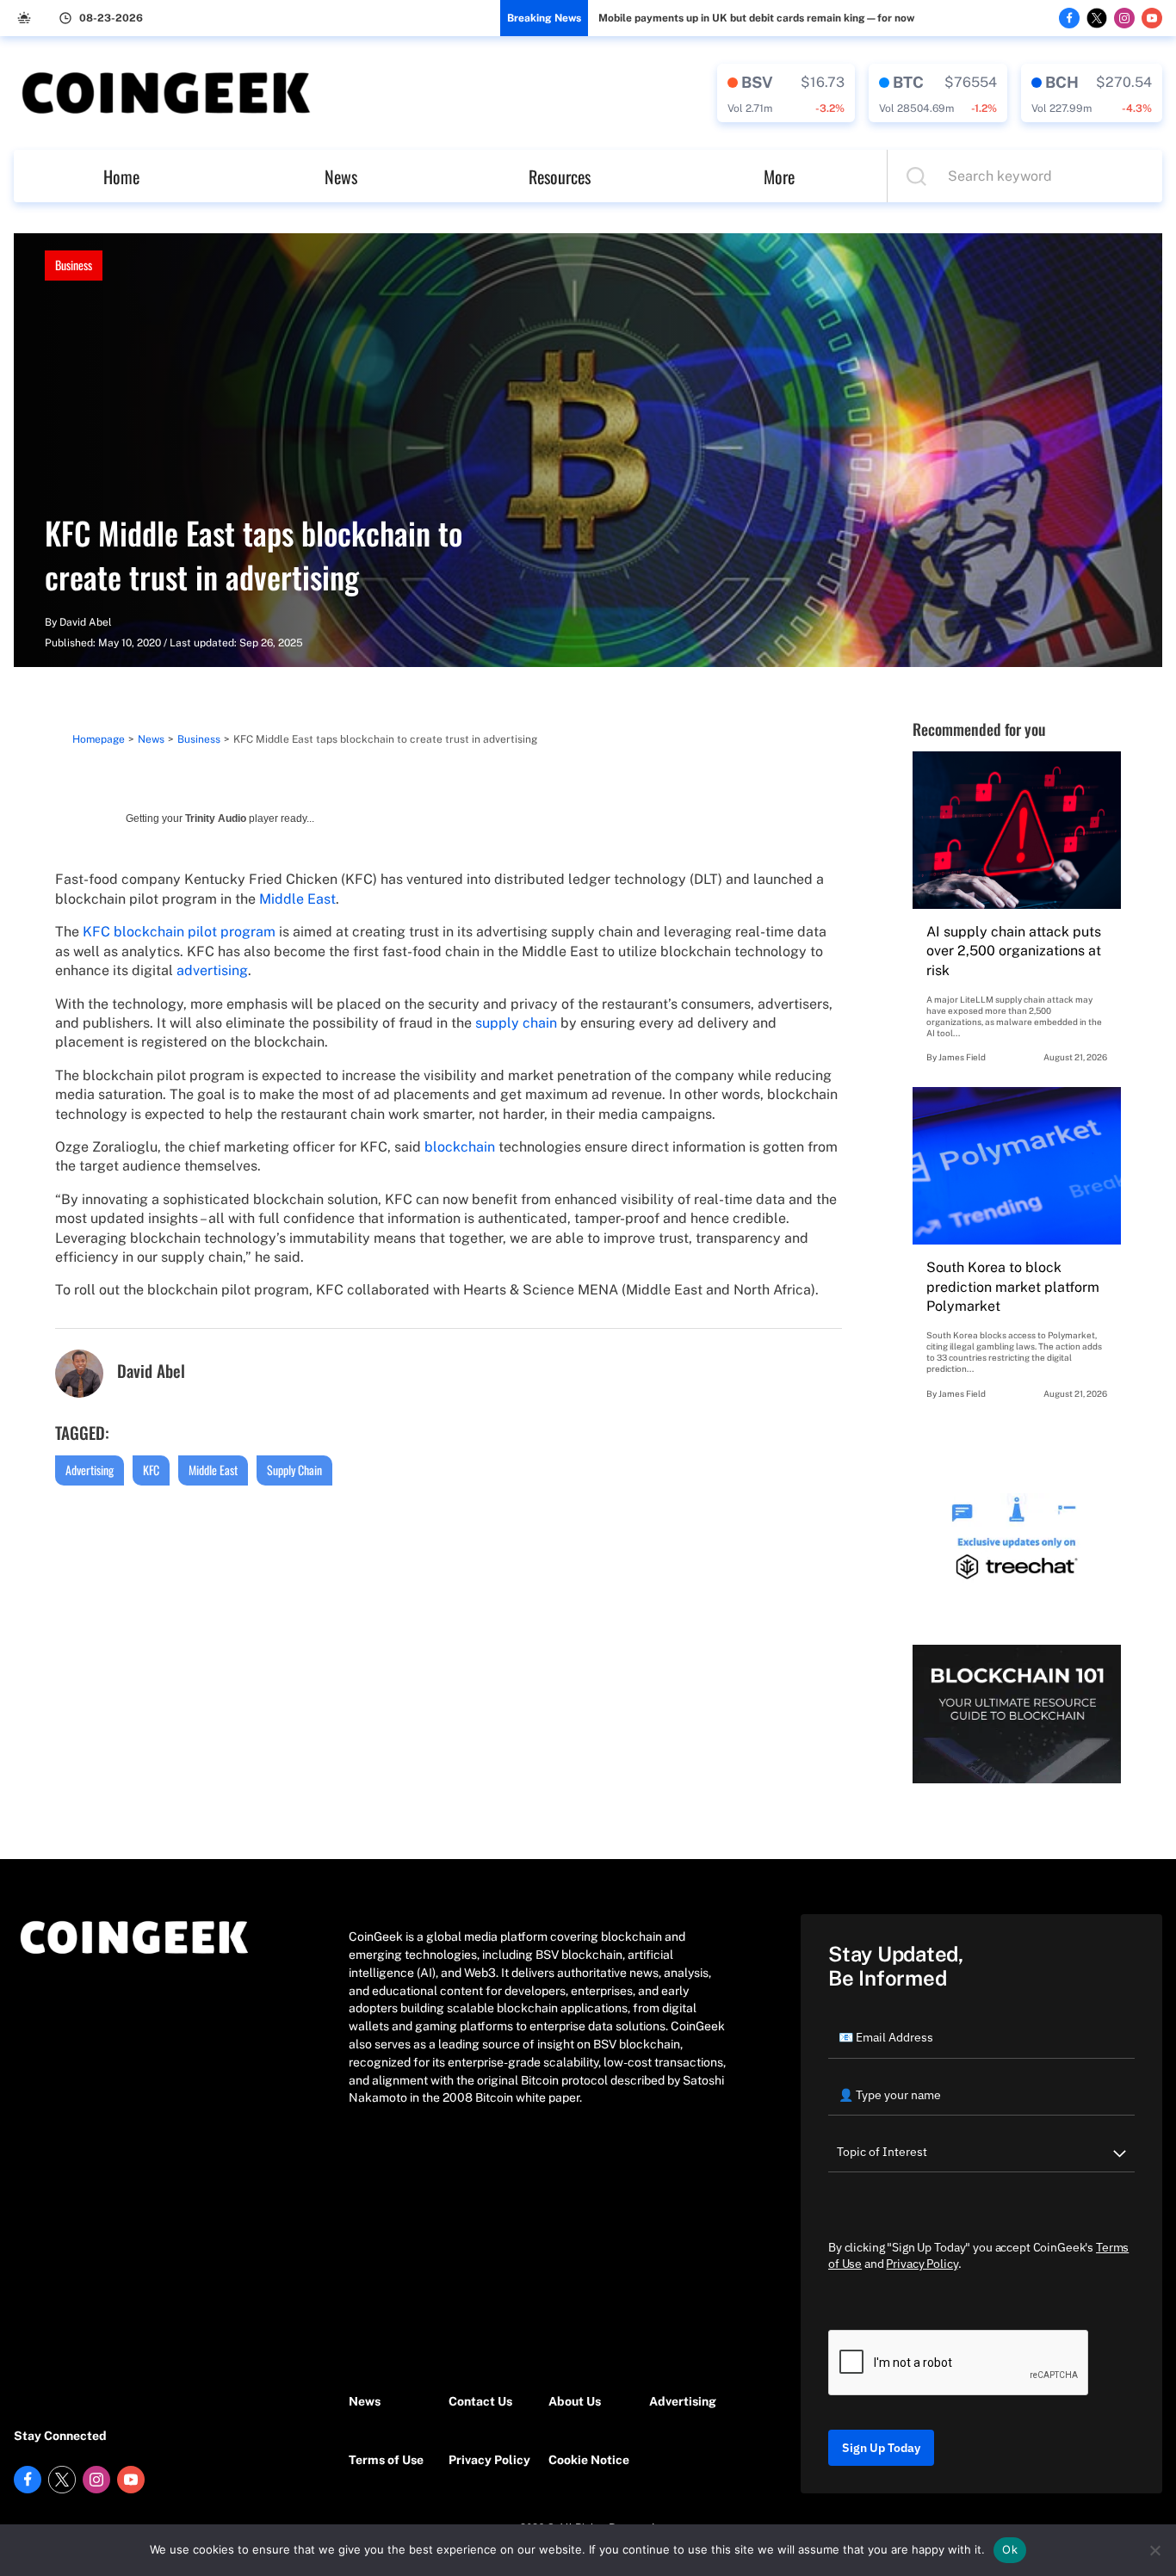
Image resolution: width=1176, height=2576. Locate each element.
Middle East (297, 899)
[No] (1154, 2550)
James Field (962, 1057)
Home (121, 176)
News (341, 176)
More (779, 176)
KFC (151, 1470)
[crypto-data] (786, 93)
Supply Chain (294, 1470)
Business (74, 265)
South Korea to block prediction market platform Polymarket (1013, 1287)
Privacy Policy (489, 2460)
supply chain (516, 1023)
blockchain (460, 1147)
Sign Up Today (881, 2448)
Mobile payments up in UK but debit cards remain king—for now (756, 18)
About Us (575, 2401)
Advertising (90, 1470)
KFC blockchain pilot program (179, 932)
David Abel (86, 622)
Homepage (99, 739)
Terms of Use (386, 2460)
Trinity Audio (216, 819)
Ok (1010, 2549)
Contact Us (480, 2401)
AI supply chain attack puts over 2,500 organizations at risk (1014, 951)
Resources (560, 176)
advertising (212, 970)
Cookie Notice (589, 2460)
